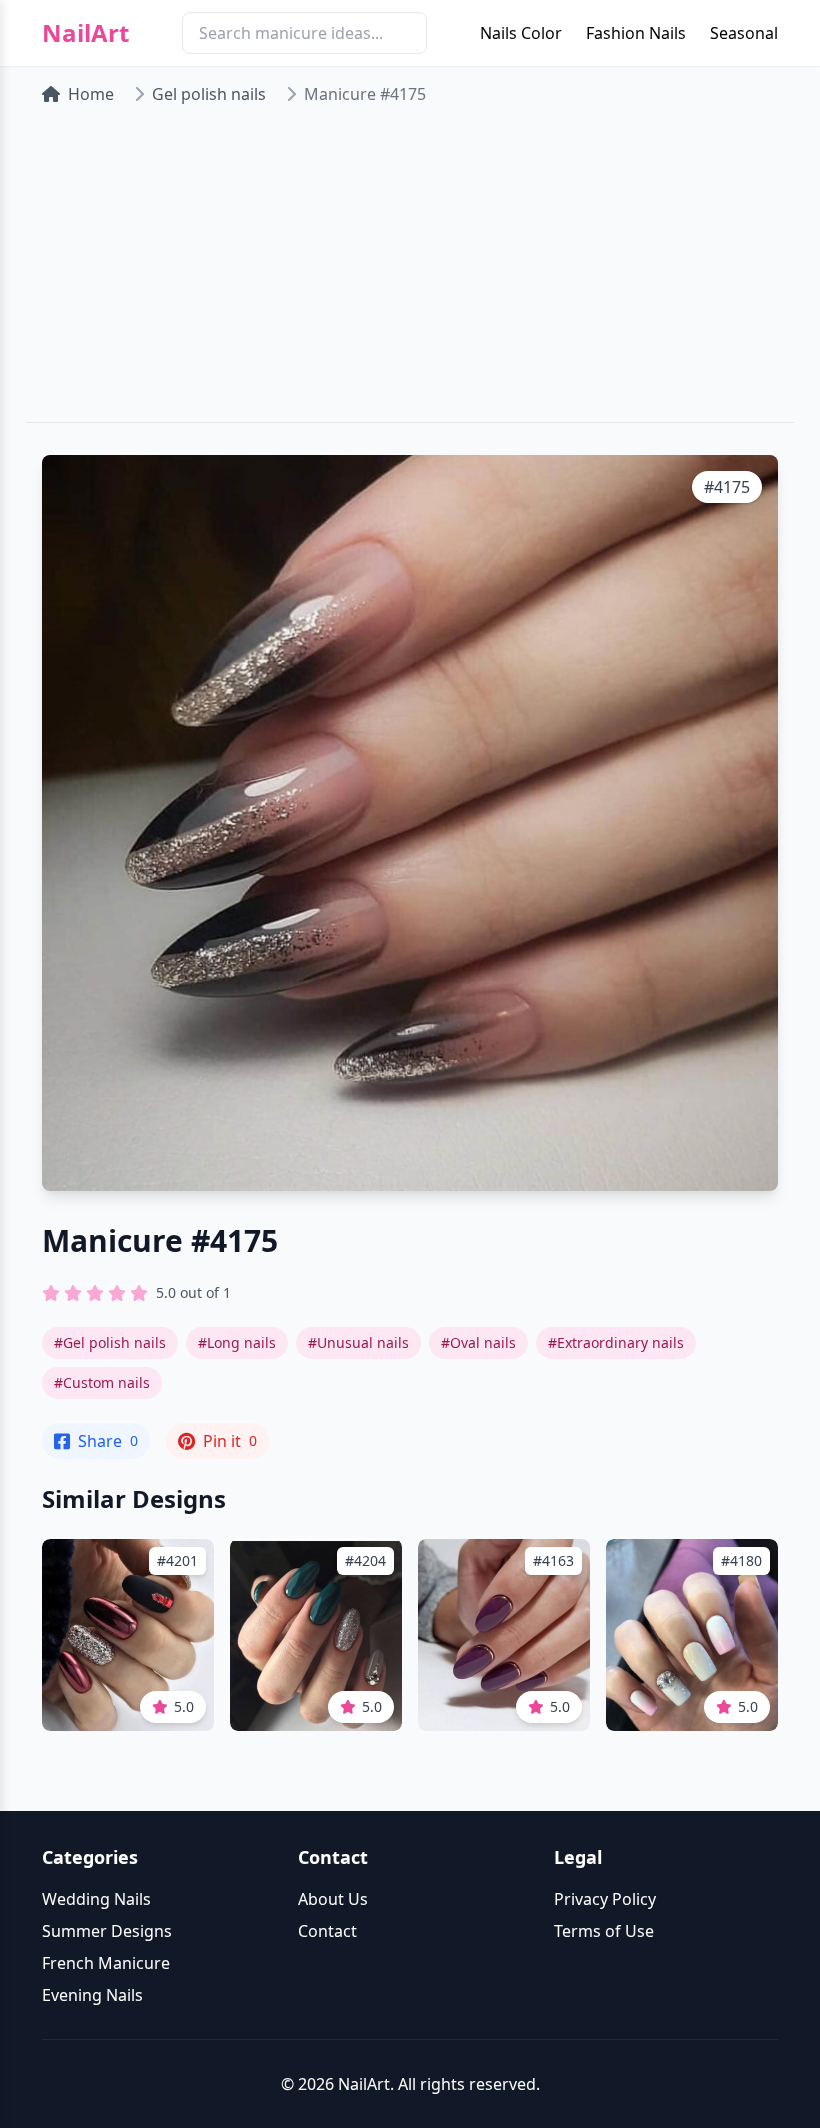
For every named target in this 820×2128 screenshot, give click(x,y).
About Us (333, 1899)
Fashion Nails (636, 33)
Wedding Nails (96, 1899)
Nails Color (521, 33)
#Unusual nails (358, 1342)
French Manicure (106, 1963)
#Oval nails (478, 1342)
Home (91, 94)
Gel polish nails (209, 94)
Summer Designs (107, 1931)
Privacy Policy (605, 1899)
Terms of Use (604, 1931)
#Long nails (237, 1342)
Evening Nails (92, 1995)
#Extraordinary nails (616, 1342)
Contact (327, 1931)
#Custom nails (102, 1382)
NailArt (85, 33)
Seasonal (744, 33)
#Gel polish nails (110, 1342)
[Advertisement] (410, 272)
